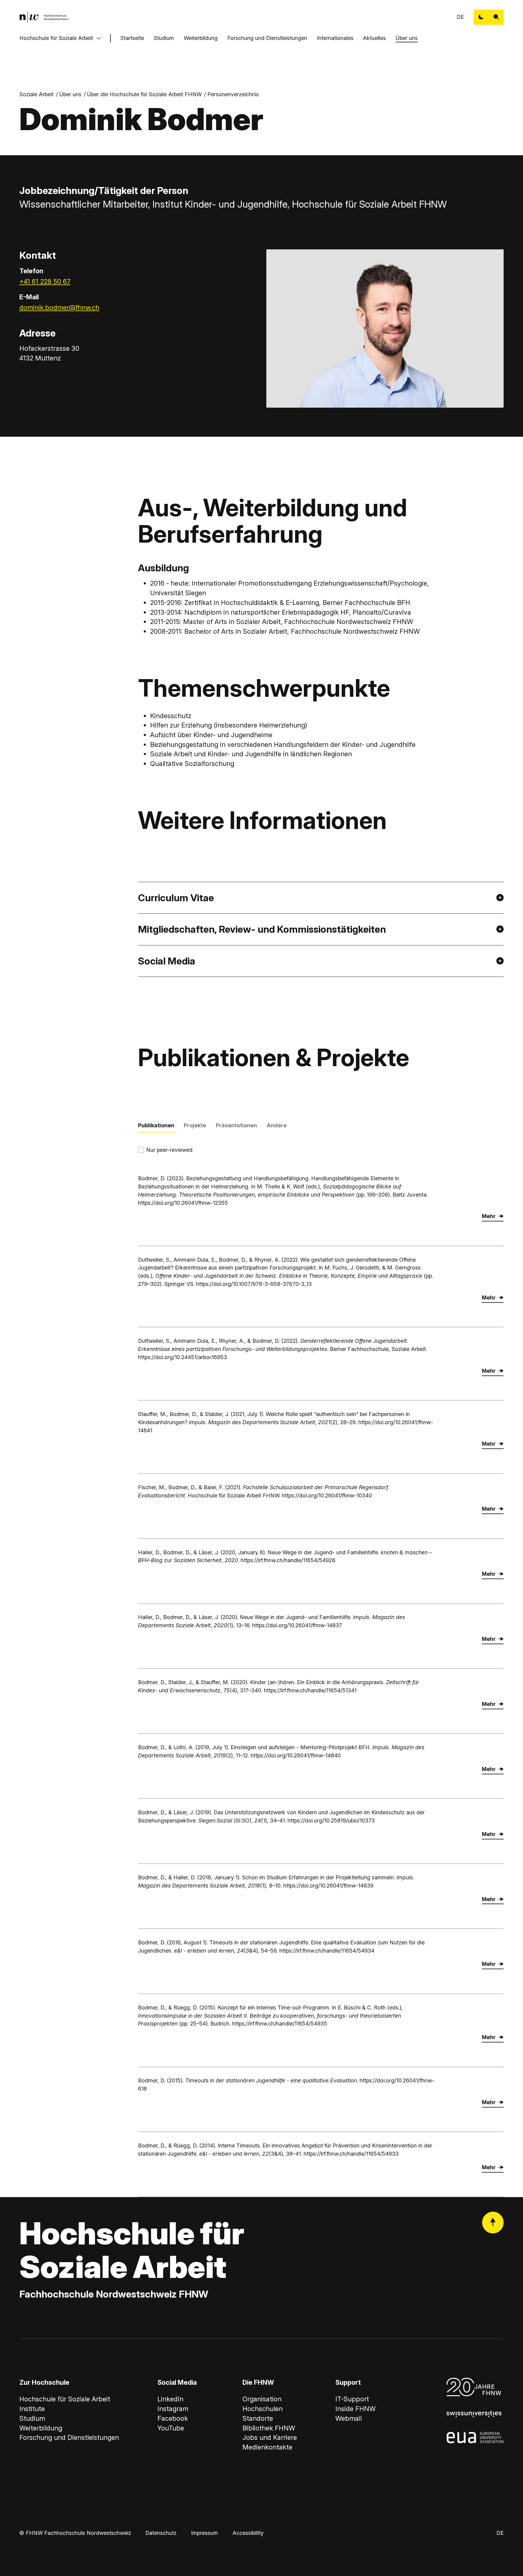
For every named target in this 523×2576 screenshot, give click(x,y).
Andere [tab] (277, 1125)
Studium (164, 38)
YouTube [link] (171, 2428)
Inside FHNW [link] (355, 2409)
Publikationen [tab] (156, 1125)
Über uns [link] (70, 94)
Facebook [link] (173, 2418)
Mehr (489, 1216)
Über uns (407, 38)
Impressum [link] (204, 2533)
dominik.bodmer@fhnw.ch (59, 307)
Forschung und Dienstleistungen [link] (69, 2437)
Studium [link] (32, 2418)
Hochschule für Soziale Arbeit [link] (65, 2399)
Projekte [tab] (195, 1125)
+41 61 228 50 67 (45, 281)
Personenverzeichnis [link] (233, 94)
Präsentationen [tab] (236, 1125)
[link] (44, 17)
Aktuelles (374, 38)
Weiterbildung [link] (41, 2428)
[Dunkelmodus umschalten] (481, 17)
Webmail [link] (349, 2418)
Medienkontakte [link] (267, 2447)
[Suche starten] (496, 17)
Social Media (167, 961)
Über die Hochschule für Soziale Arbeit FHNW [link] (144, 94)
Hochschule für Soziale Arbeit (56, 38)
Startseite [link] (132, 38)
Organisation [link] (262, 2399)
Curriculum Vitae (176, 898)
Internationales (335, 38)
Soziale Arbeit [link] (36, 94)
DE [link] (460, 17)
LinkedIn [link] (170, 2399)
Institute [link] (32, 2409)
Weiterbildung (201, 38)
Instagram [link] (173, 2409)
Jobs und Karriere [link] (270, 2437)
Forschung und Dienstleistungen (267, 38)
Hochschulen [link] (263, 2409)
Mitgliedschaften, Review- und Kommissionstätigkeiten (262, 929)
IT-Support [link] (352, 2399)
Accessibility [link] (248, 2533)
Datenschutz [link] (161, 2533)
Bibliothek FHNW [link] (269, 2428)
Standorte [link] (258, 2418)
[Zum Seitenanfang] (493, 2223)
